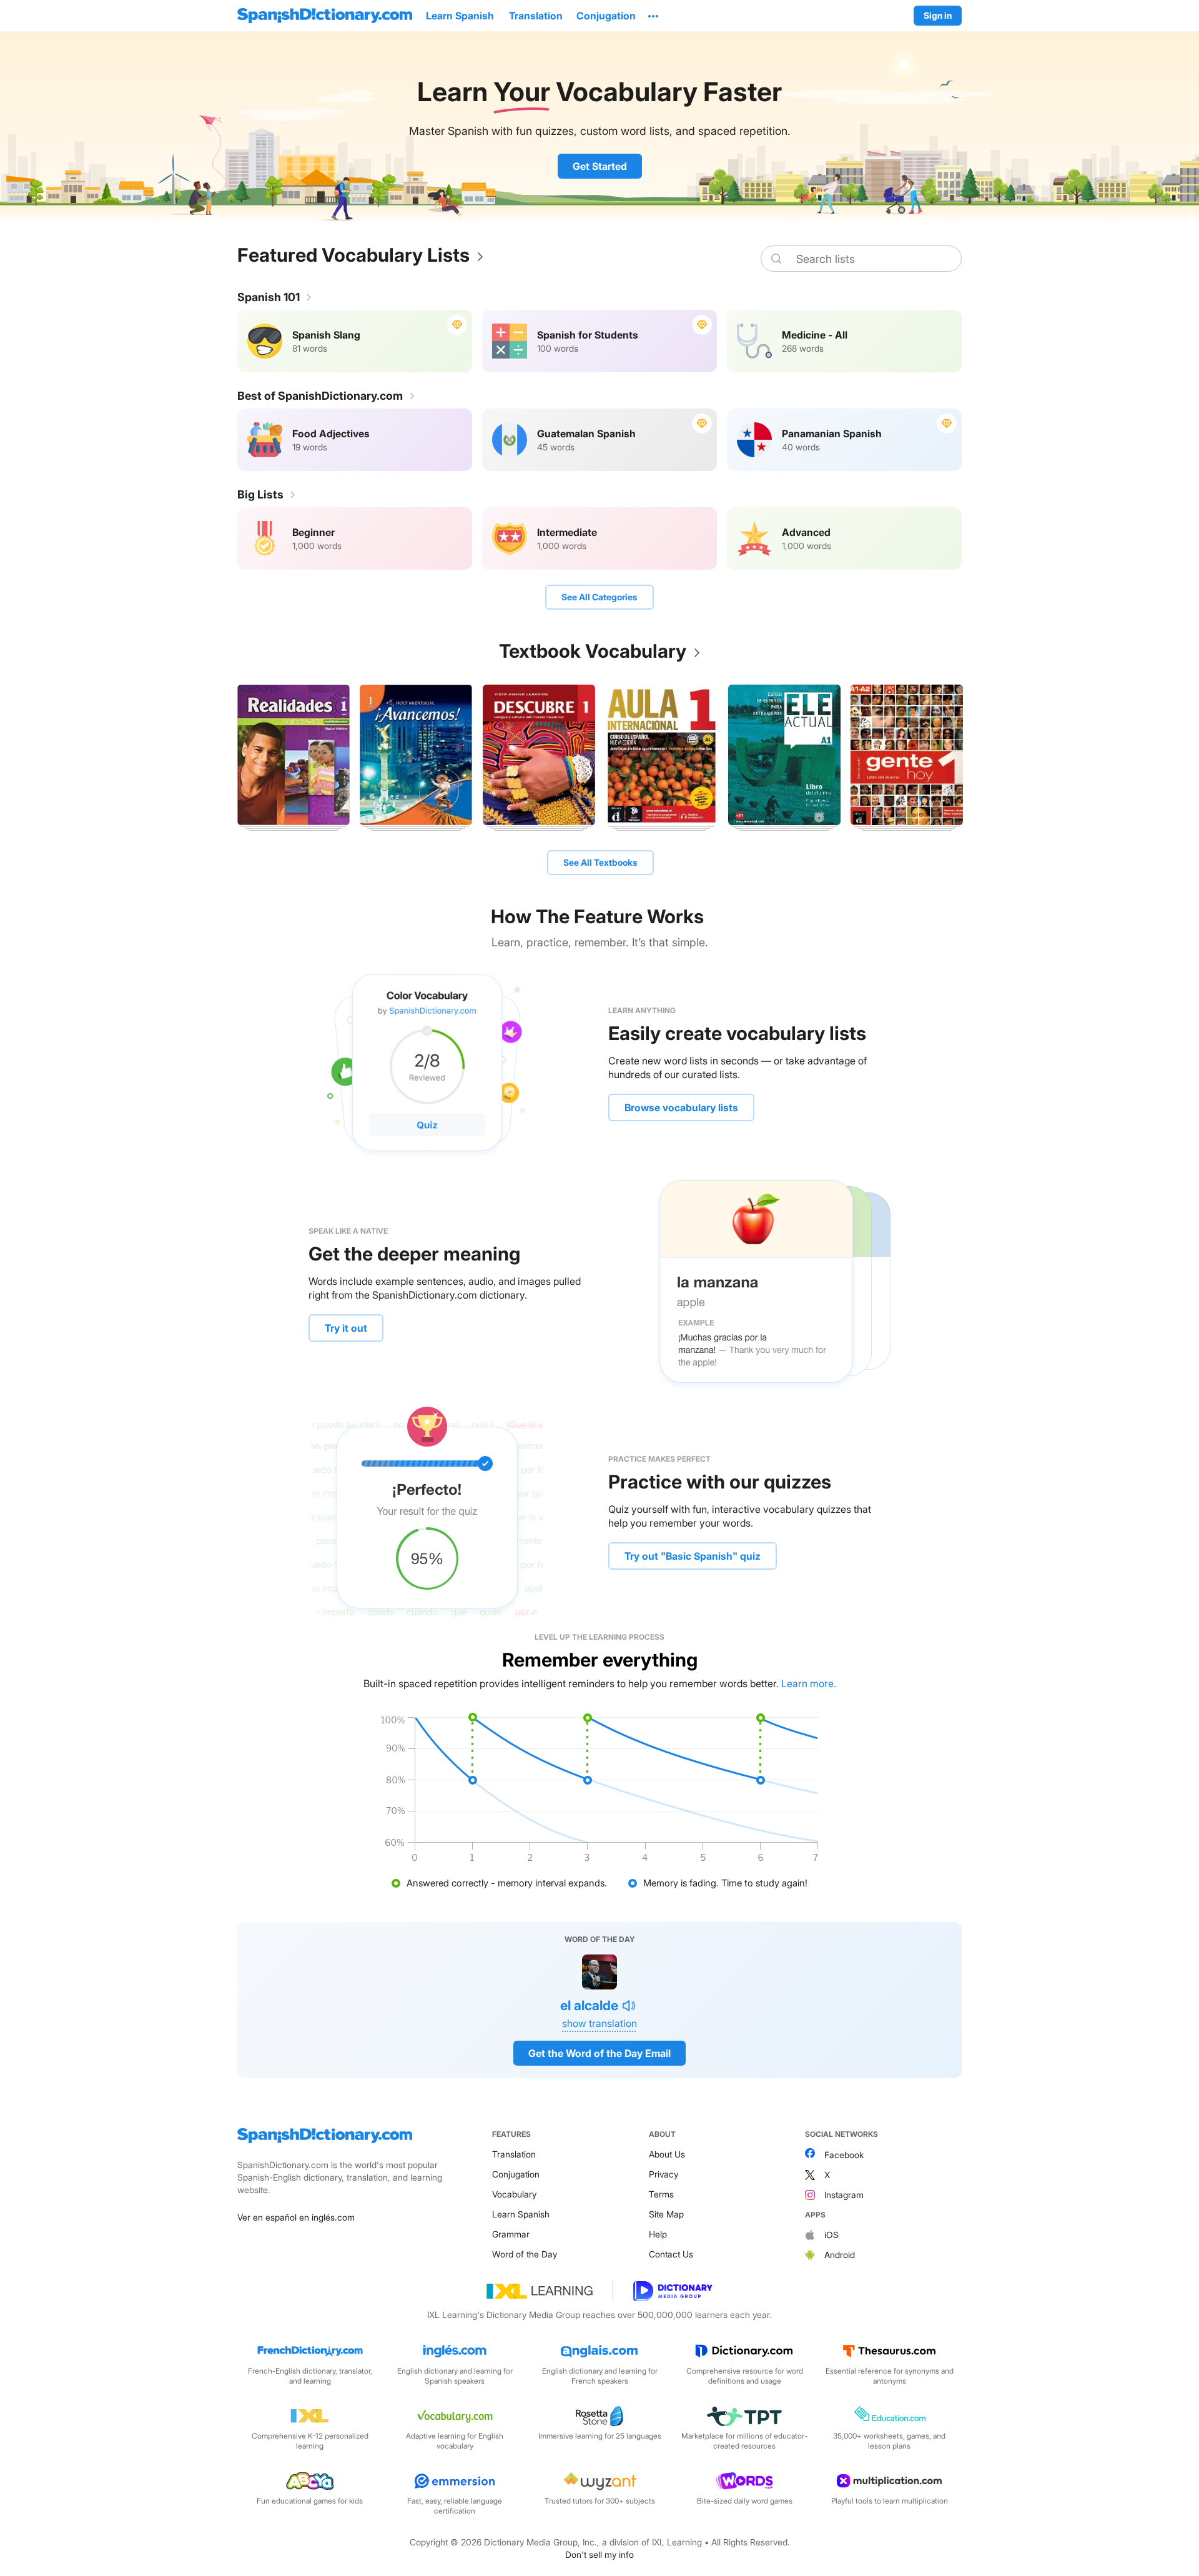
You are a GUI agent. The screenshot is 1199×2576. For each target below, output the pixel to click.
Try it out (346, 1328)
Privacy (664, 2174)
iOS (831, 2235)
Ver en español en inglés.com (296, 2217)
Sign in (938, 15)
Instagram (844, 2195)
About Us (667, 2154)
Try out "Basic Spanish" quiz (693, 1556)
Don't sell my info (599, 2554)
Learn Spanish (521, 2214)
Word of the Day (525, 2254)
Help (658, 2234)
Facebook (844, 2155)
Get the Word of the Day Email (599, 2053)
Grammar (511, 2234)
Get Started (600, 166)
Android (840, 2255)
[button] (653, 16)
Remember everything (600, 1660)
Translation (514, 2154)
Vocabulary (514, 2194)
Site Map (666, 2214)
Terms (661, 2194)
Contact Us (671, 2254)
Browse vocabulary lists (681, 1107)
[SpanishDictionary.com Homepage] (325, 16)
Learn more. (809, 1683)
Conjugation (516, 2174)
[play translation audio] (629, 2006)
